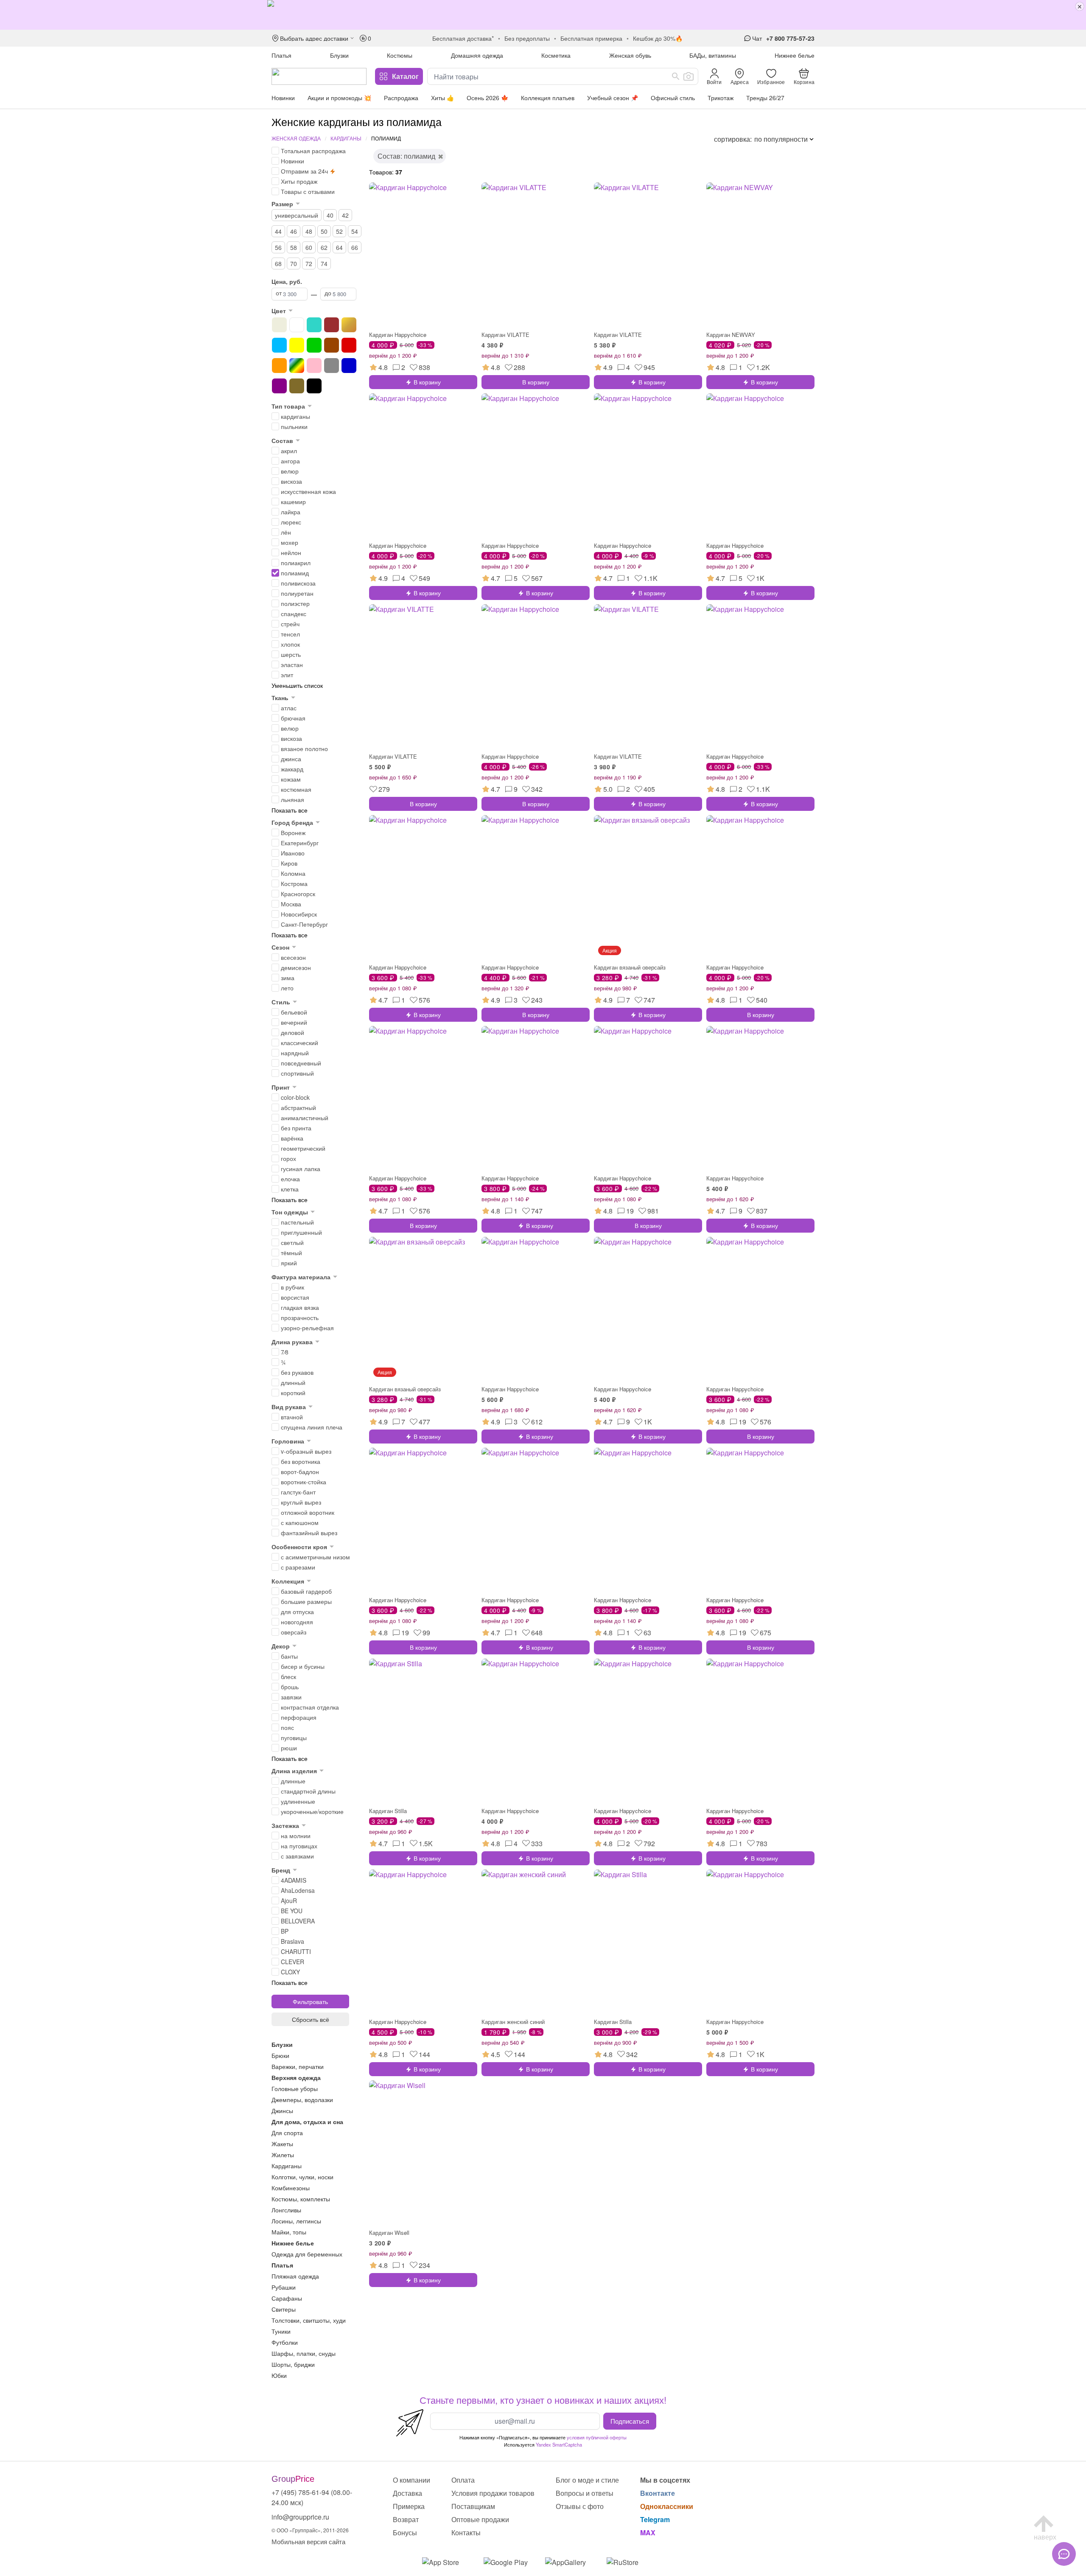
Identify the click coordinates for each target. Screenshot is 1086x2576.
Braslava (292, 1941)
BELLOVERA (298, 1921)
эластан (292, 664)
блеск (288, 1676)
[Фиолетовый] (279, 386)
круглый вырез (301, 1502)
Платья (281, 55)
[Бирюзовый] (314, 325)
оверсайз (294, 1632)
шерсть (291, 654)
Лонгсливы (286, 2210)
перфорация (299, 1717)
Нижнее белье (795, 55)
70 (294, 263)
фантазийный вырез (309, 1533)
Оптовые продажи (480, 2519)
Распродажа (401, 98)
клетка (290, 1189)
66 (355, 247)
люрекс (291, 522)
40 (330, 215)
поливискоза (298, 583)
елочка (290, 1179)
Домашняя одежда (477, 55)
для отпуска (297, 1612)
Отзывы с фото (580, 2506)
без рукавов (297, 1372)
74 (324, 263)
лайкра (291, 512)
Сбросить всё (311, 2019)
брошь (290, 1687)
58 (294, 247)
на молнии (296, 1836)
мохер (290, 542)
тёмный (291, 1253)
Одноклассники (667, 2506)
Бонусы (405, 2533)
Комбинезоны (291, 2188)
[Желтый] (297, 345)
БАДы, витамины (713, 55)
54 (355, 231)
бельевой (294, 1012)
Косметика (556, 55)
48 (309, 231)
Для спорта (287, 2133)
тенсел (290, 634)
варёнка (292, 1138)
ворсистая (295, 1297)
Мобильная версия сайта (308, 2541)
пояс (287, 1727)
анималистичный (305, 1118)
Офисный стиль (673, 98)
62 (324, 247)
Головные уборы (295, 2088)
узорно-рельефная (307, 1328)
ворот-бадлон (300, 1472)
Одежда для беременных (307, 2254)
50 (324, 231)
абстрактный (298, 1107)
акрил (289, 451)
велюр (290, 471)
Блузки (339, 55)
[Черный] (314, 386)
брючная (293, 718)
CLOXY (290, 1972)
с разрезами (298, 1567)
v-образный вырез (306, 1451)
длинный (293, 1382)
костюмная (296, 789)
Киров (289, 863)
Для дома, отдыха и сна (307, 2122)
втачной (292, 1417)
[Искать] (676, 76)
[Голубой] (279, 345)
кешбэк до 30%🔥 (658, 38)
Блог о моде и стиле (587, 2480)
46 (294, 231)
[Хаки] (297, 386)
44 (278, 231)
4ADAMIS (294, 1880)
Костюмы (400, 55)
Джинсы (282, 2111)
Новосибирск (299, 914)
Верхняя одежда (296, 2077)
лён (286, 532)
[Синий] (349, 366)
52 (339, 231)
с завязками (297, 1856)
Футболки (285, 2342)
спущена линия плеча (312, 1427)
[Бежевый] (279, 325)
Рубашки (284, 2287)
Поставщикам (473, 2506)
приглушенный (301, 1232)
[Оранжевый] (279, 366)
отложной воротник (308, 1512)
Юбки (279, 2375)
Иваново (293, 853)
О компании (411, 2480)
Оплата (463, 2480)
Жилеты (283, 2155)
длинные (293, 1781)
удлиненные (298, 1801)
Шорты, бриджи (293, 2364)
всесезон (293, 957)
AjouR (289, 1900)
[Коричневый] (332, 345)
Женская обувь (630, 55)
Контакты (466, 2533)
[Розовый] (314, 366)
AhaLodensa (298, 1890)
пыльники (294, 426)
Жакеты (282, 2144)
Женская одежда (296, 138)
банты (289, 1656)
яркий (289, 1263)
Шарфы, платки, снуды (304, 2353)
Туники (281, 2331)
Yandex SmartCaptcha (559, 2444)
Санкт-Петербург (304, 924)
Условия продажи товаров (493, 2493)
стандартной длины (308, 1791)
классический (299, 1043)
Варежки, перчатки (298, 2066)
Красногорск (298, 894)
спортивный (297, 1073)
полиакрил (296, 563)
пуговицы (294, 1738)
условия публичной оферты (597, 2437)
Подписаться (630, 2421)
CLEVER (292, 1962)
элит (287, 675)
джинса (291, 759)
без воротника (301, 1461)
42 (345, 215)
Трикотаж (721, 98)
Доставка (407, 2493)
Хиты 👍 (442, 98)
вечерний (294, 1022)
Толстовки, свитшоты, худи (309, 2320)
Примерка (409, 2506)
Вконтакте (658, 2493)
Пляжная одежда (295, 2276)
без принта (296, 1128)
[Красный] (349, 345)
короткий (293, 1393)
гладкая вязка (300, 1307)
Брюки (280, 2055)
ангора (290, 461)
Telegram (655, 2519)
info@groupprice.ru (300, 2517)
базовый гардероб (306, 1591)
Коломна (293, 873)
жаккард (292, 769)
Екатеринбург (300, 843)
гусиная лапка (301, 1169)
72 (309, 263)
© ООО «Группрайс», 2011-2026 (310, 2530)
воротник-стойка (304, 1482)
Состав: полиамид (406, 156)
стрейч (290, 624)
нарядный (295, 1053)
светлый (292, 1242)
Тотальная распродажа (313, 151)
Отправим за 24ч (304, 171)
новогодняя (297, 1622)
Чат (757, 38)
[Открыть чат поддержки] (1064, 2554)
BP (285, 1931)
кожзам (291, 779)
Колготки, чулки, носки (302, 2177)
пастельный (297, 1222)
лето (287, 988)
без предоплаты (527, 38)
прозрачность (300, 1317)
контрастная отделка (310, 1707)
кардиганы (295, 416)
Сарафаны (287, 2298)
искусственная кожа (308, 491)
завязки (291, 1697)
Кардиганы (346, 138)
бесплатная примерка (591, 38)
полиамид (295, 573)
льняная (292, 799)
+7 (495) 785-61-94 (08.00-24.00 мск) (312, 2497)
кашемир (293, 502)
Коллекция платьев (548, 98)
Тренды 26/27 (765, 98)
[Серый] (332, 366)
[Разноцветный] (297, 366)
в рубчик (292, 1287)
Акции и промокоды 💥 (339, 98)
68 (278, 263)
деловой (292, 1032)
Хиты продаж (299, 181)
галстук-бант (298, 1492)
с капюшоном (300, 1522)
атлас (289, 708)
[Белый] (297, 325)
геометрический (303, 1148)
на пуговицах (299, 1846)
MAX (648, 2533)
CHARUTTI (296, 1951)
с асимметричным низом (315, 1557)
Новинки (283, 98)
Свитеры (284, 2309)
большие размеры (306, 1601)
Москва (291, 904)
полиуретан (297, 593)
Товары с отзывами (308, 191)
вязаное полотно (304, 748)
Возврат (406, 2519)
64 (339, 247)
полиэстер (295, 603)
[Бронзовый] (349, 325)
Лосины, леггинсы (296, 2221)
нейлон (291, 552)
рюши (289, 1748)
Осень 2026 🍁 (487, 98)
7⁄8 (285, 1352)
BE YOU (292, 1911)
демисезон (296, 967)
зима (288, 978)
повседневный (301, 1063)
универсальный (297, 215)
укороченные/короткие (312, 1811)
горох (288, 1158)
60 (309, 247)
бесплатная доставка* (463, 38)
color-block (295, 1097)
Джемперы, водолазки (302, 2099)
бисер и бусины (303, 1666)
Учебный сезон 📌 (613, 98)
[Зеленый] (314, 345)
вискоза (291, 481)
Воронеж (293, 833)
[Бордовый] (332, 325)
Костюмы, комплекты (301, 2199)
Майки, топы (289, 2232)
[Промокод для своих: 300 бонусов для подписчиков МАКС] (543, 15)
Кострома (294, 883)
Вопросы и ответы (585, 2493)
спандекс (294, 614)
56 (278, 247)
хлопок (290, 644)
